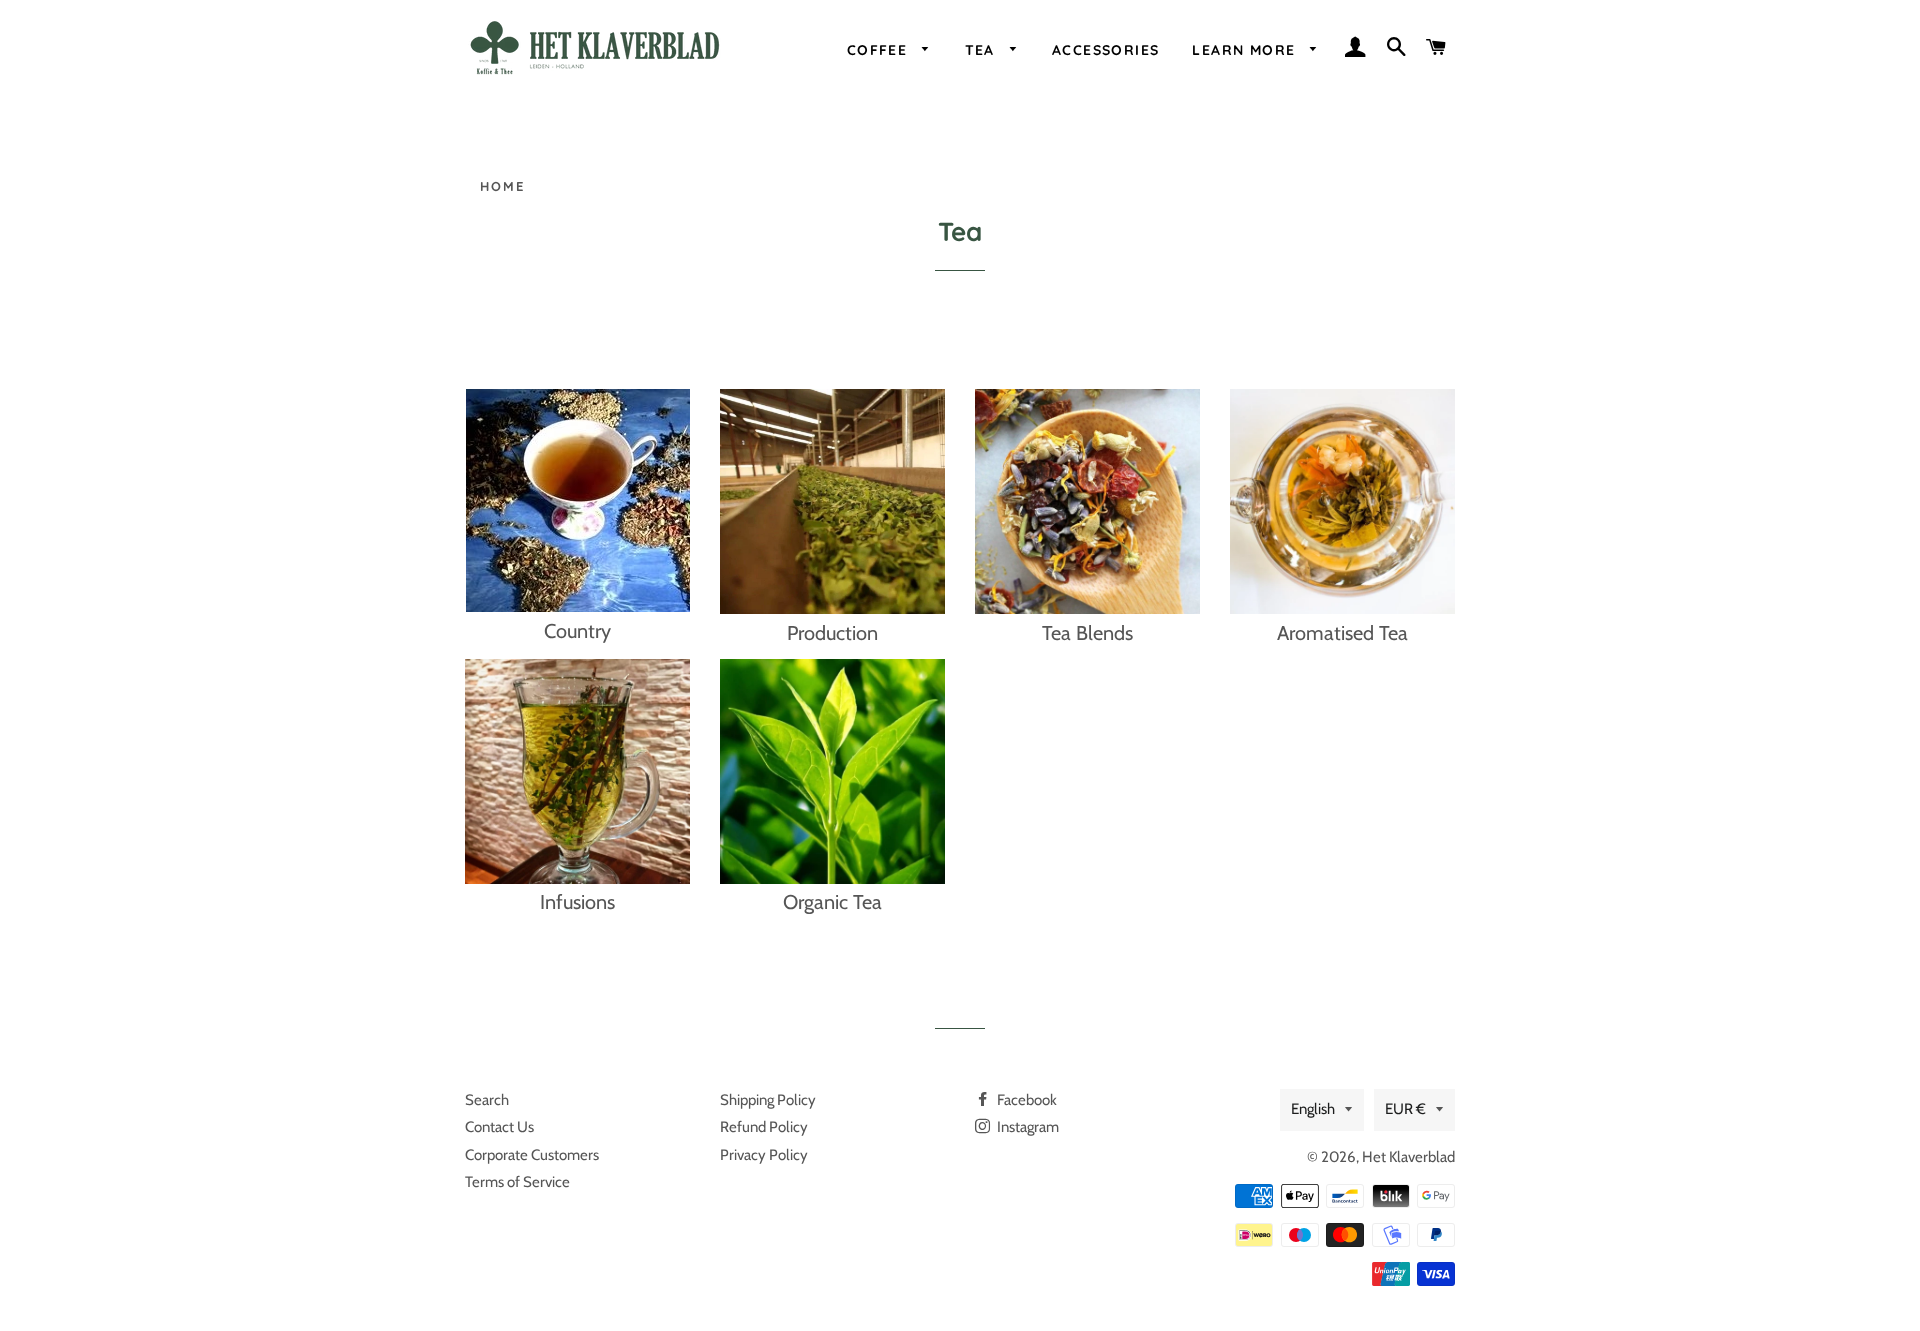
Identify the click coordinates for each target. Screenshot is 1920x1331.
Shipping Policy (768, 1100)
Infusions (577, 902)
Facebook (1025, 1100)
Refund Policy (764, 1127)
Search (487, 1100)
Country (577, 631)
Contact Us (499, 1127)
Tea (983, 49)
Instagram (1026, 1127)
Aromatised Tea (1342, 633)
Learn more (1246, 49)
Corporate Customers (532, 1155)
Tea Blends (1087, 633)
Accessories (1105, 49)
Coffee (880, 49)
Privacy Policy (764, 1155)
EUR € (1405, 1109)
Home (502, 186)
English (1313, 1109)
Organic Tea (832, 902)
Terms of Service (517, 1182)
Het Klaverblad (1408, 1157)
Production (832, 633)
